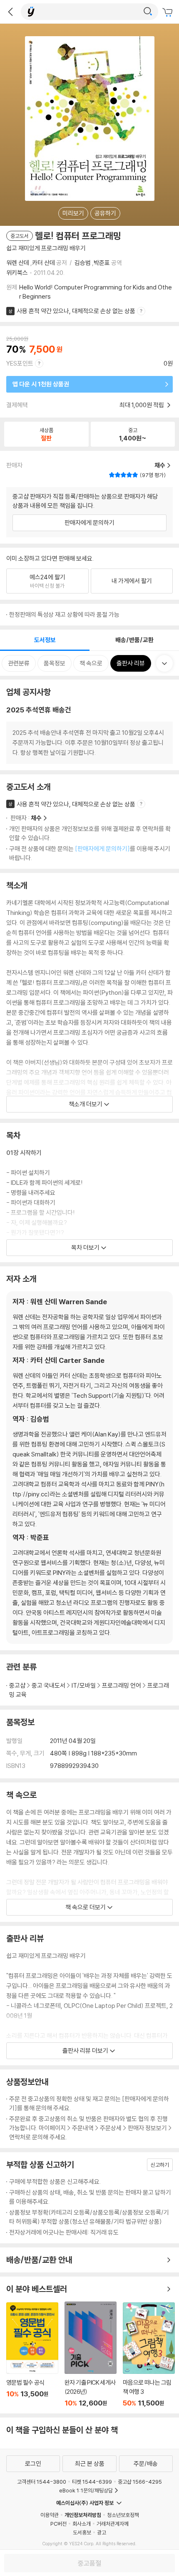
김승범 (83, 263)
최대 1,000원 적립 (142, 405)
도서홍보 (82, 2532)
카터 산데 (44, 263)
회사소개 (82, 2524)
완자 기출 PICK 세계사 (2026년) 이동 (91, 2354)
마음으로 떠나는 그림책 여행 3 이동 (149, 2355)
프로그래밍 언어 (122, 1685)
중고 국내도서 (48, 1685)
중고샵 (17, 1685)
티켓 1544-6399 (92, 2482)
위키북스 (17, 273)
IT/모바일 (84, 1685)
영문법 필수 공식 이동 (32, 2355)
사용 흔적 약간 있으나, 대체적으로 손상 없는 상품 (76, 311)
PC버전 (58, 2524)
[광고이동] (148, 12)
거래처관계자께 (113, 2524)
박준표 (102, 263)
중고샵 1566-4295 (140, 2482)
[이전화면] (10, 12)
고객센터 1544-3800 (42, 2482)
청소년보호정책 (123, 2515)
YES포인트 (20, 363)
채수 (36, 818)
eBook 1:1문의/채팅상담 (86, 2490)
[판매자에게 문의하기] (102, 849)
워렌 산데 (18, 263)
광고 (102, 2532)
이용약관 (50, 2515)
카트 (169, 12)
